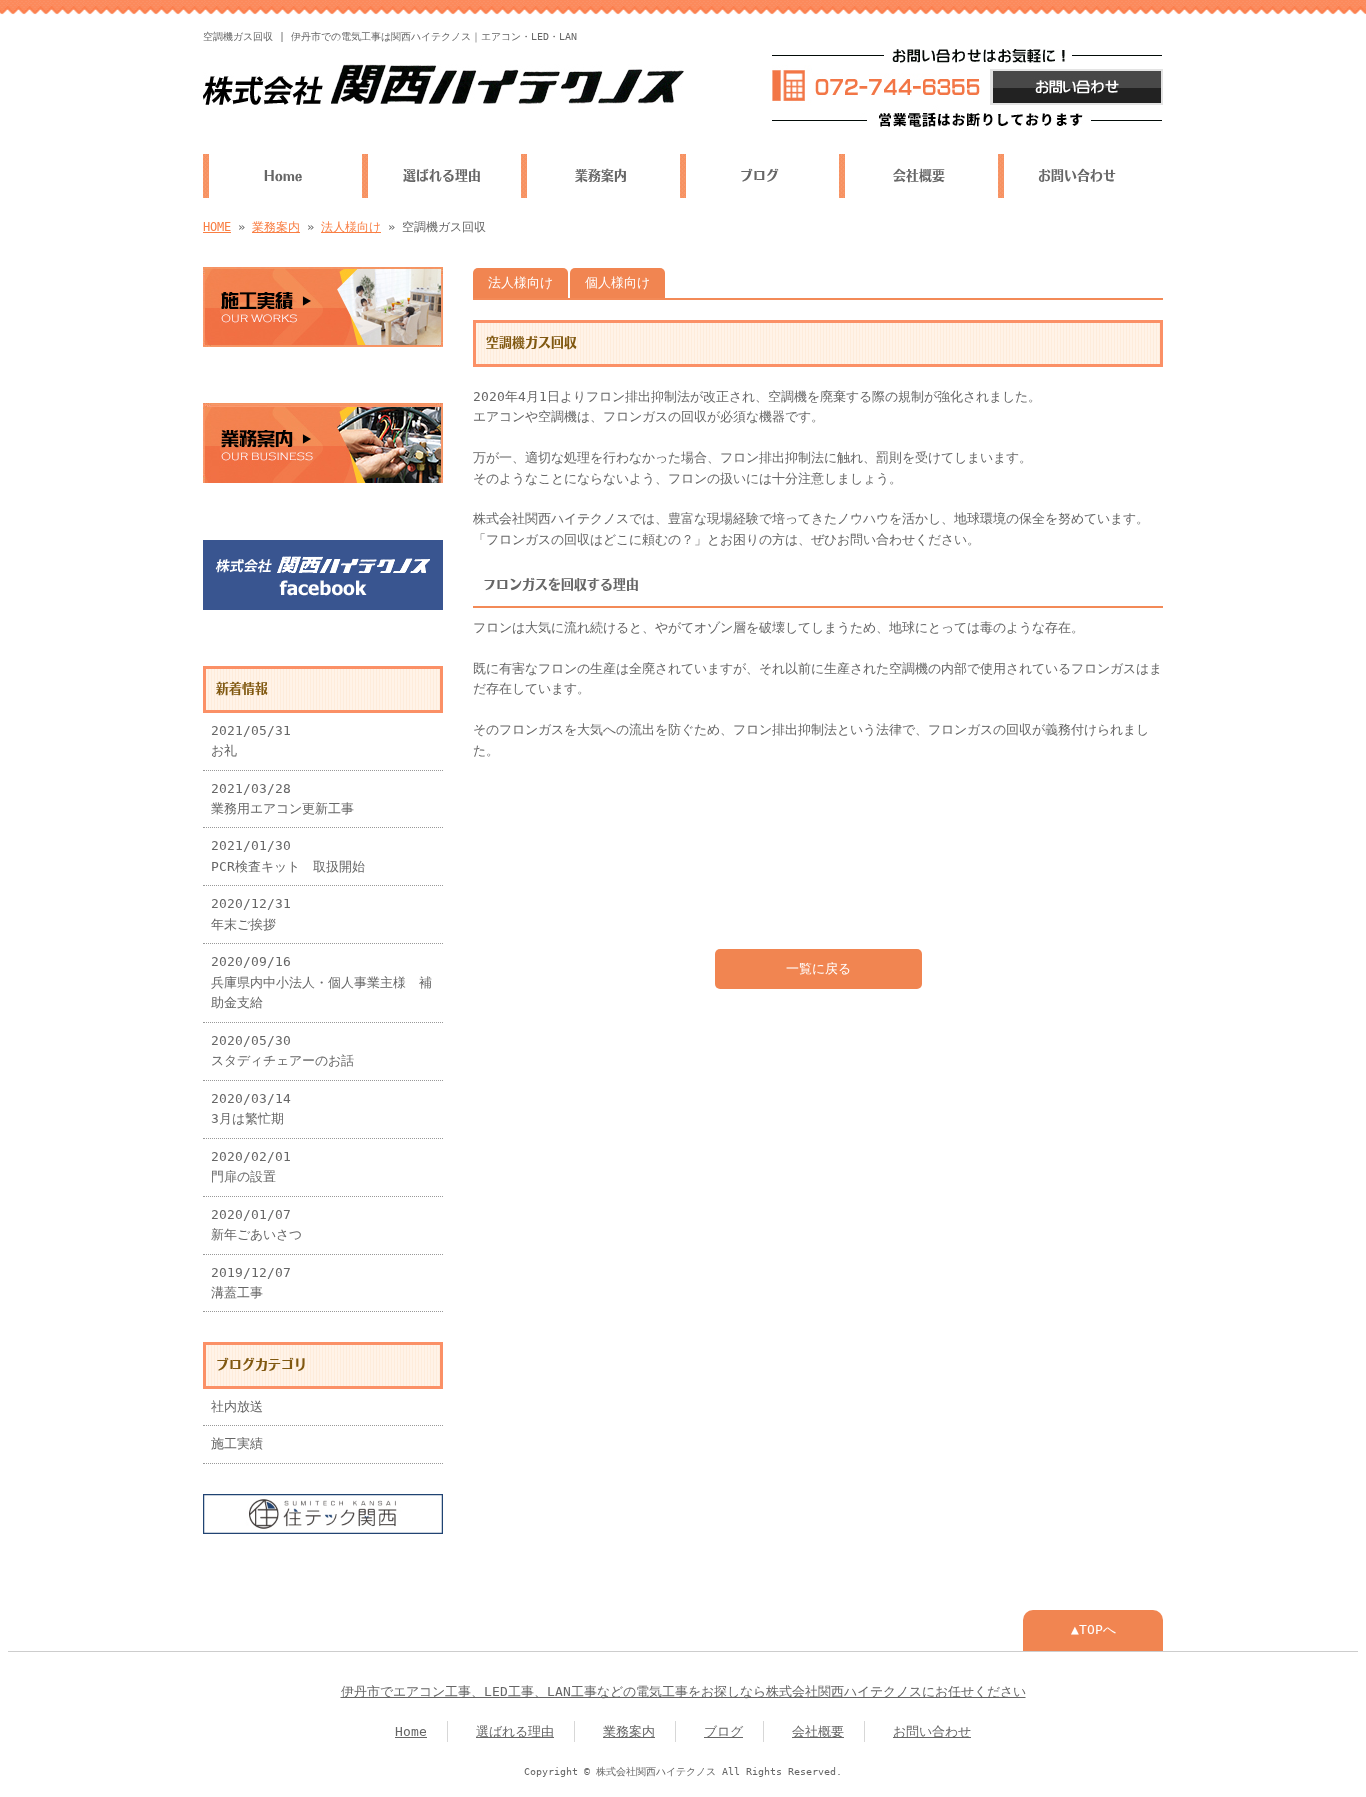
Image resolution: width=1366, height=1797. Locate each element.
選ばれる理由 (442, 175)
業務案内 (601, 175)
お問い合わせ (1077, 175)
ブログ (759, 175)
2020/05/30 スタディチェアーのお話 (282, 1050)
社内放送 (237, 1406)
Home (283, 175)
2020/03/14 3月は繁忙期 (251, 1108)
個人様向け (617, 282)
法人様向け (351, 227)
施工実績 (237, 1443)
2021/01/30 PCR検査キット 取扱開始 (288, 855)
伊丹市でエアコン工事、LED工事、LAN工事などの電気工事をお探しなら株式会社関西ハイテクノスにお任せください (683, 1691)
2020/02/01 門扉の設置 (251, 1166)
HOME (217, 227)
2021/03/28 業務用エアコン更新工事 (282, 798)
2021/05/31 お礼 (251, 740)
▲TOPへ (1093, 1629)
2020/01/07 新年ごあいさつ (256, 1224)
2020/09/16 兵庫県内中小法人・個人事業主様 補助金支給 (321, 982)
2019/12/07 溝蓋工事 (251, 1282)
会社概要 (919, 175)
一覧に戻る (818, 968)
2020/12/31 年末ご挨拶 (251, 913)
